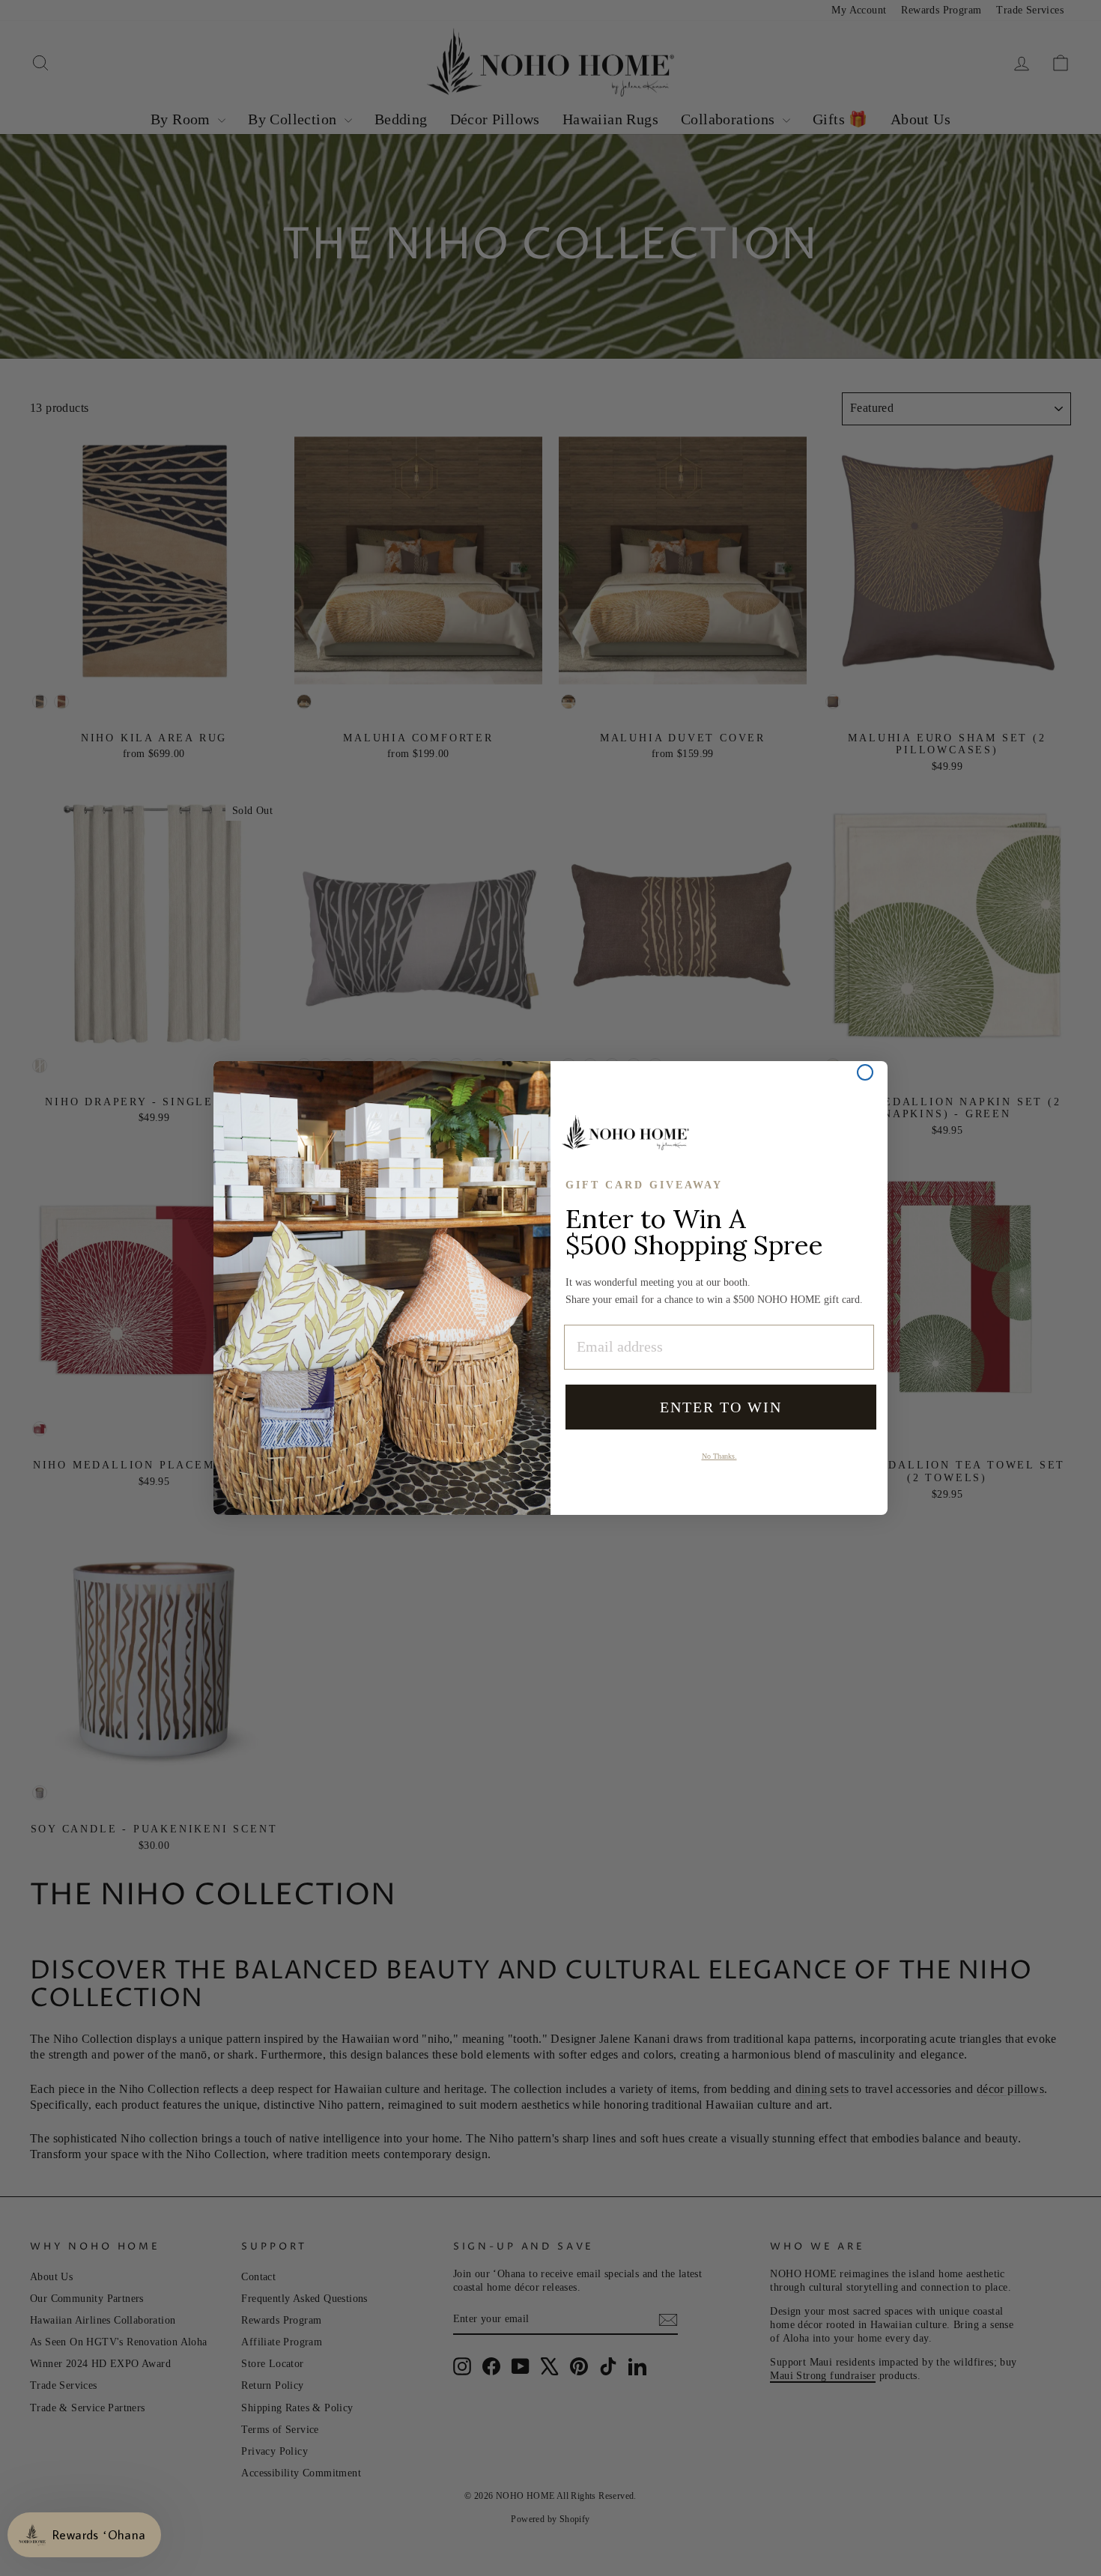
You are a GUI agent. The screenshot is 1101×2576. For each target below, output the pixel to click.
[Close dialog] (865, 1072)
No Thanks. (719, 1456)
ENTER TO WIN (721, 1407)
